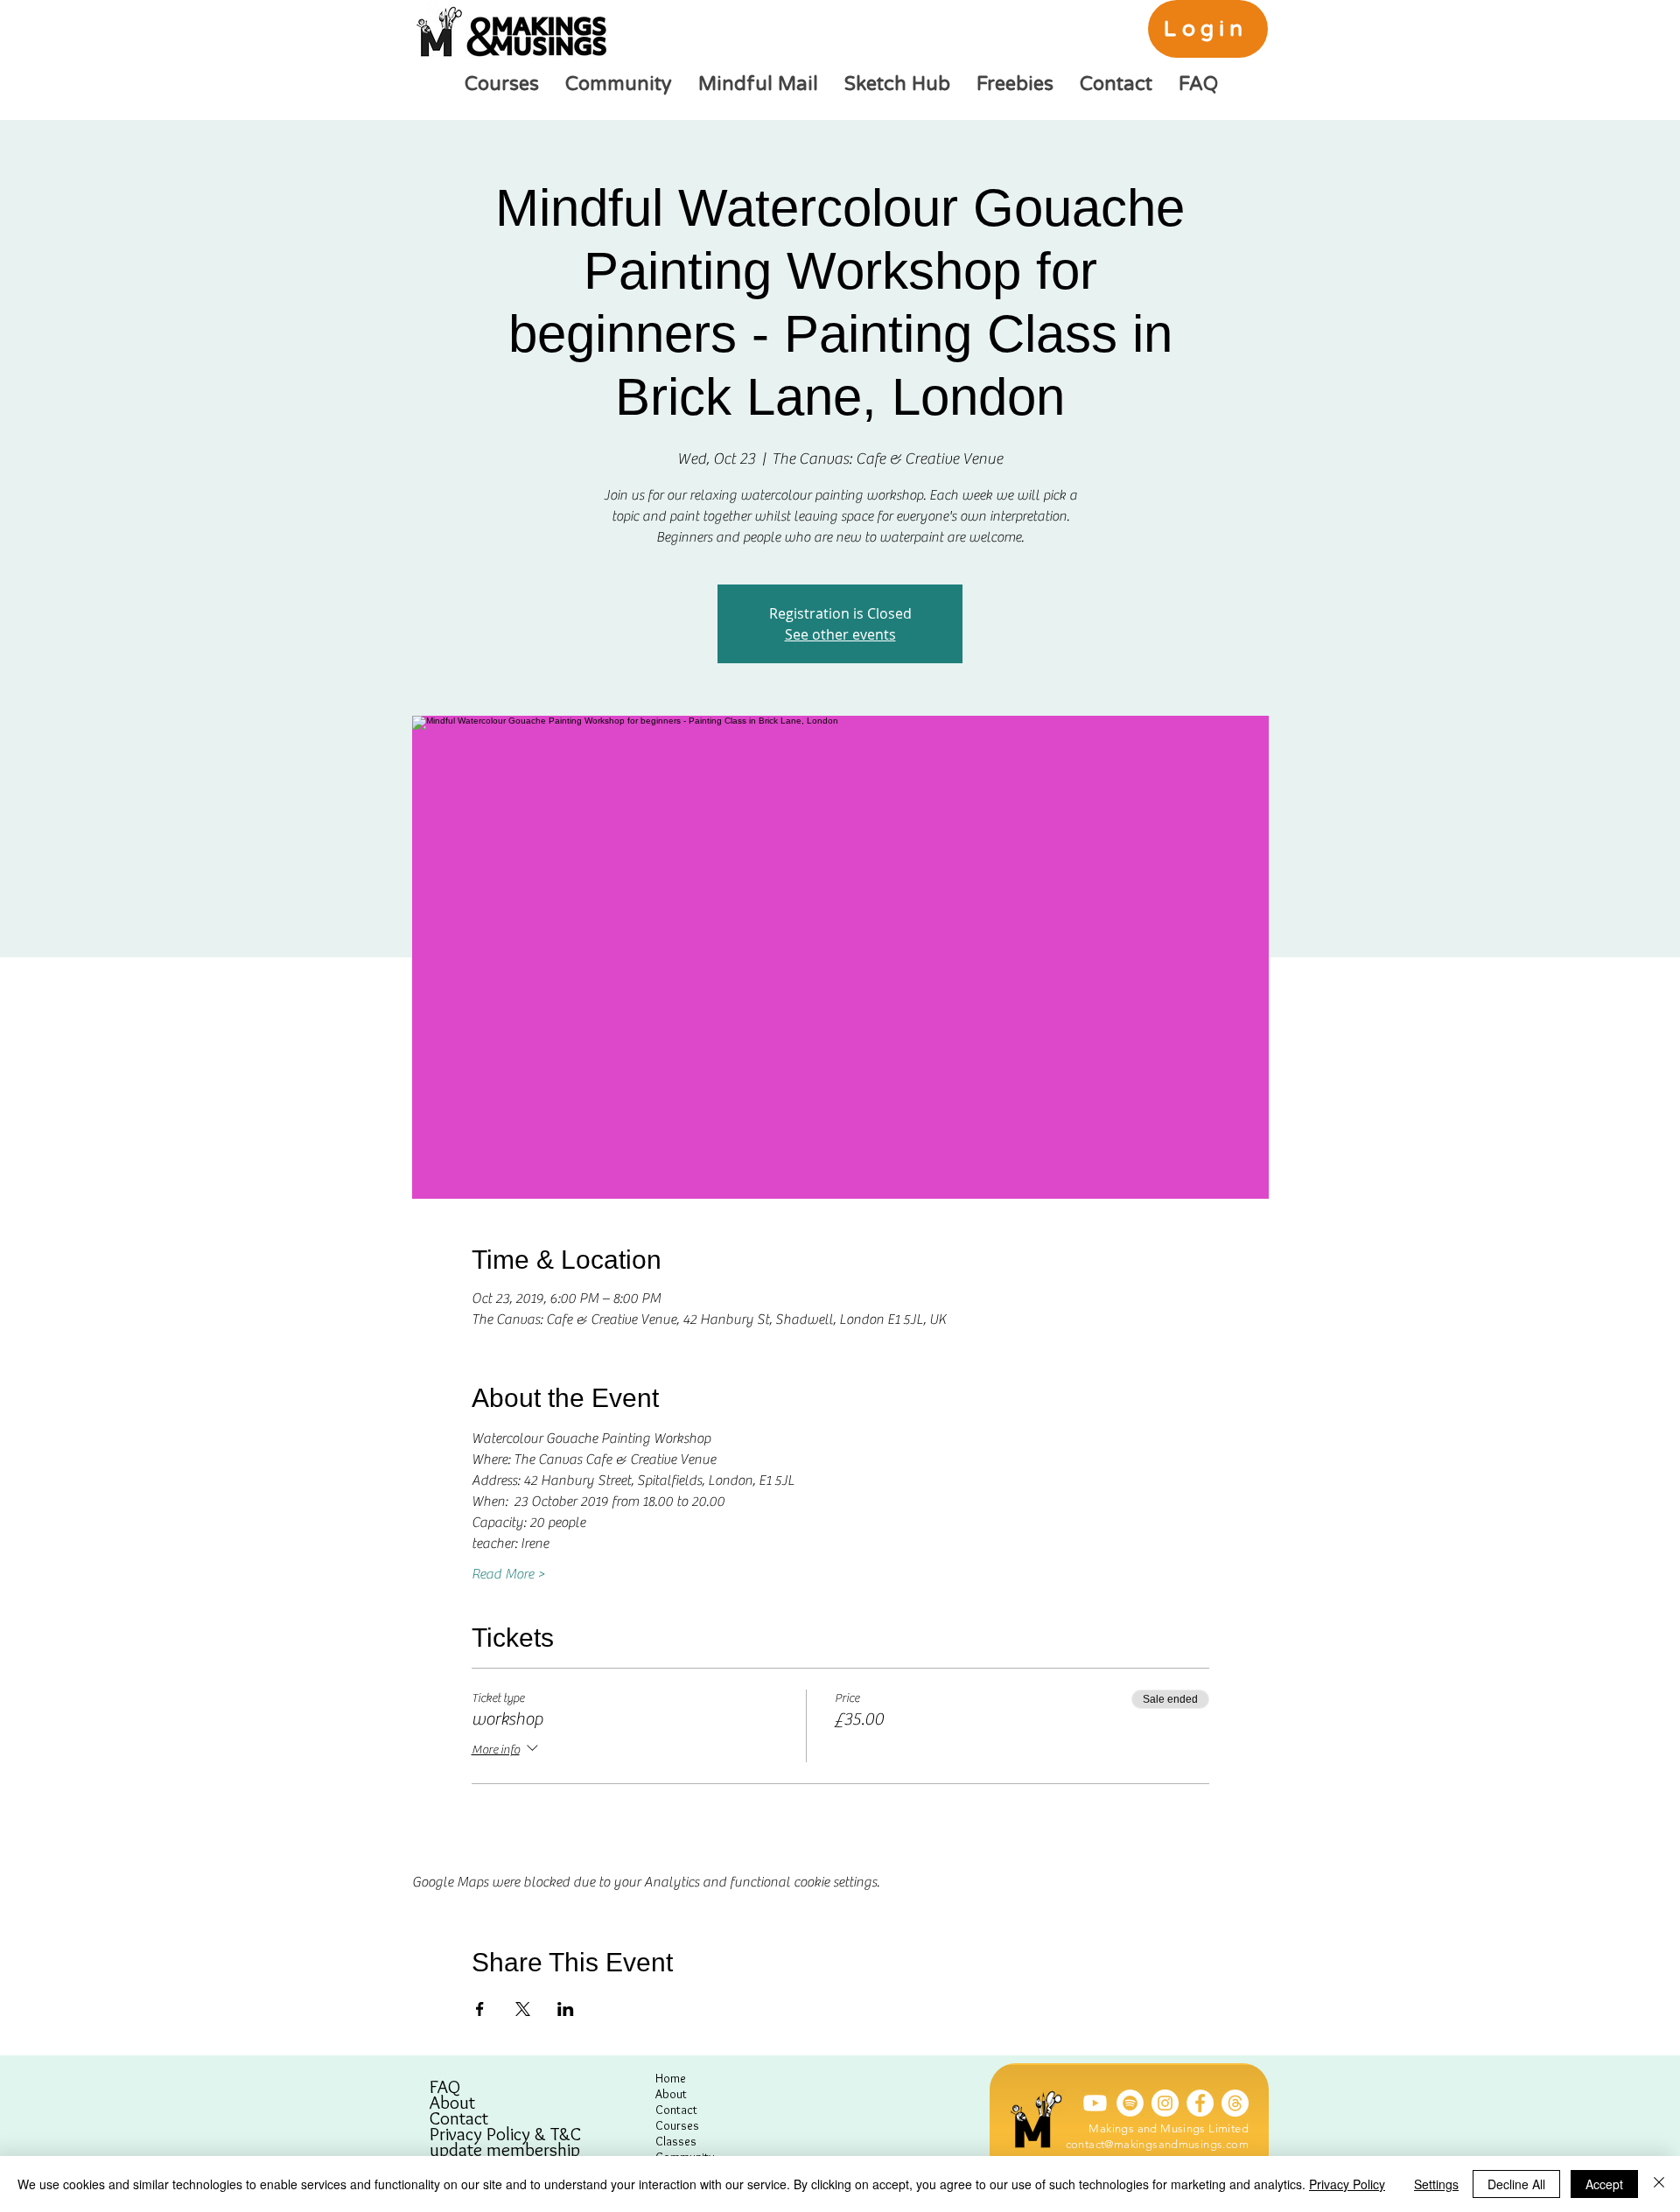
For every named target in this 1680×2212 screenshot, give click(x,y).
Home (671, 2078)
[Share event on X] (523, 2009)
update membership (505, 2150)
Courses (677, 2125)
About (452, 2103)
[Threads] (1235, 2103)
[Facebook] (1200, 2103)
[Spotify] (1130, 2103)
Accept (1604, 2184)
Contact (459, 2118)
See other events (840, 634)
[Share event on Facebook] (480, 2009)
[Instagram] (1165, 2103)
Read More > (508, 1574)
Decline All (1516, 2184)
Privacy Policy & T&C (505, 2134)
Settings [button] (1436, 2184)
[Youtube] (1095, 2103)
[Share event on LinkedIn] (566, 2009)
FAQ (445, 2087)
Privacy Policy (1347, 2184)
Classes (676, 2141)
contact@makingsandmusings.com (1157, 2144)
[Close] (1659, 2184)
